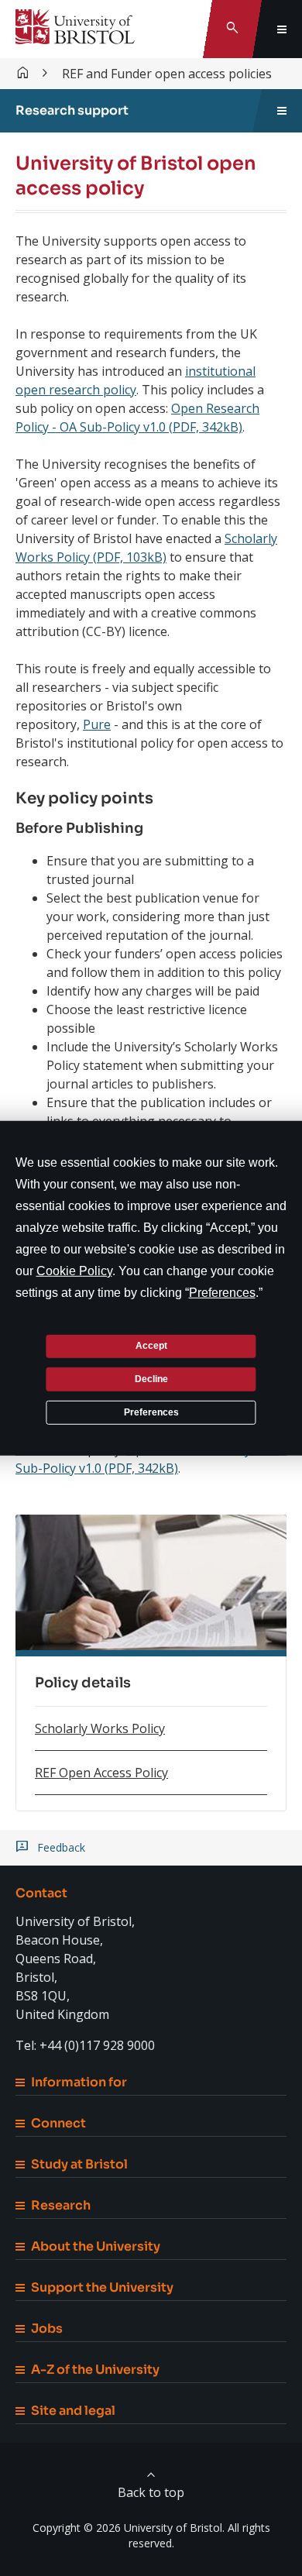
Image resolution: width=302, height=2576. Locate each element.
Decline (151, 1379)
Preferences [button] (222, 1292)
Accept (151, 1346)
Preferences (151, 1412)
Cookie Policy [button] (74, 1270)
